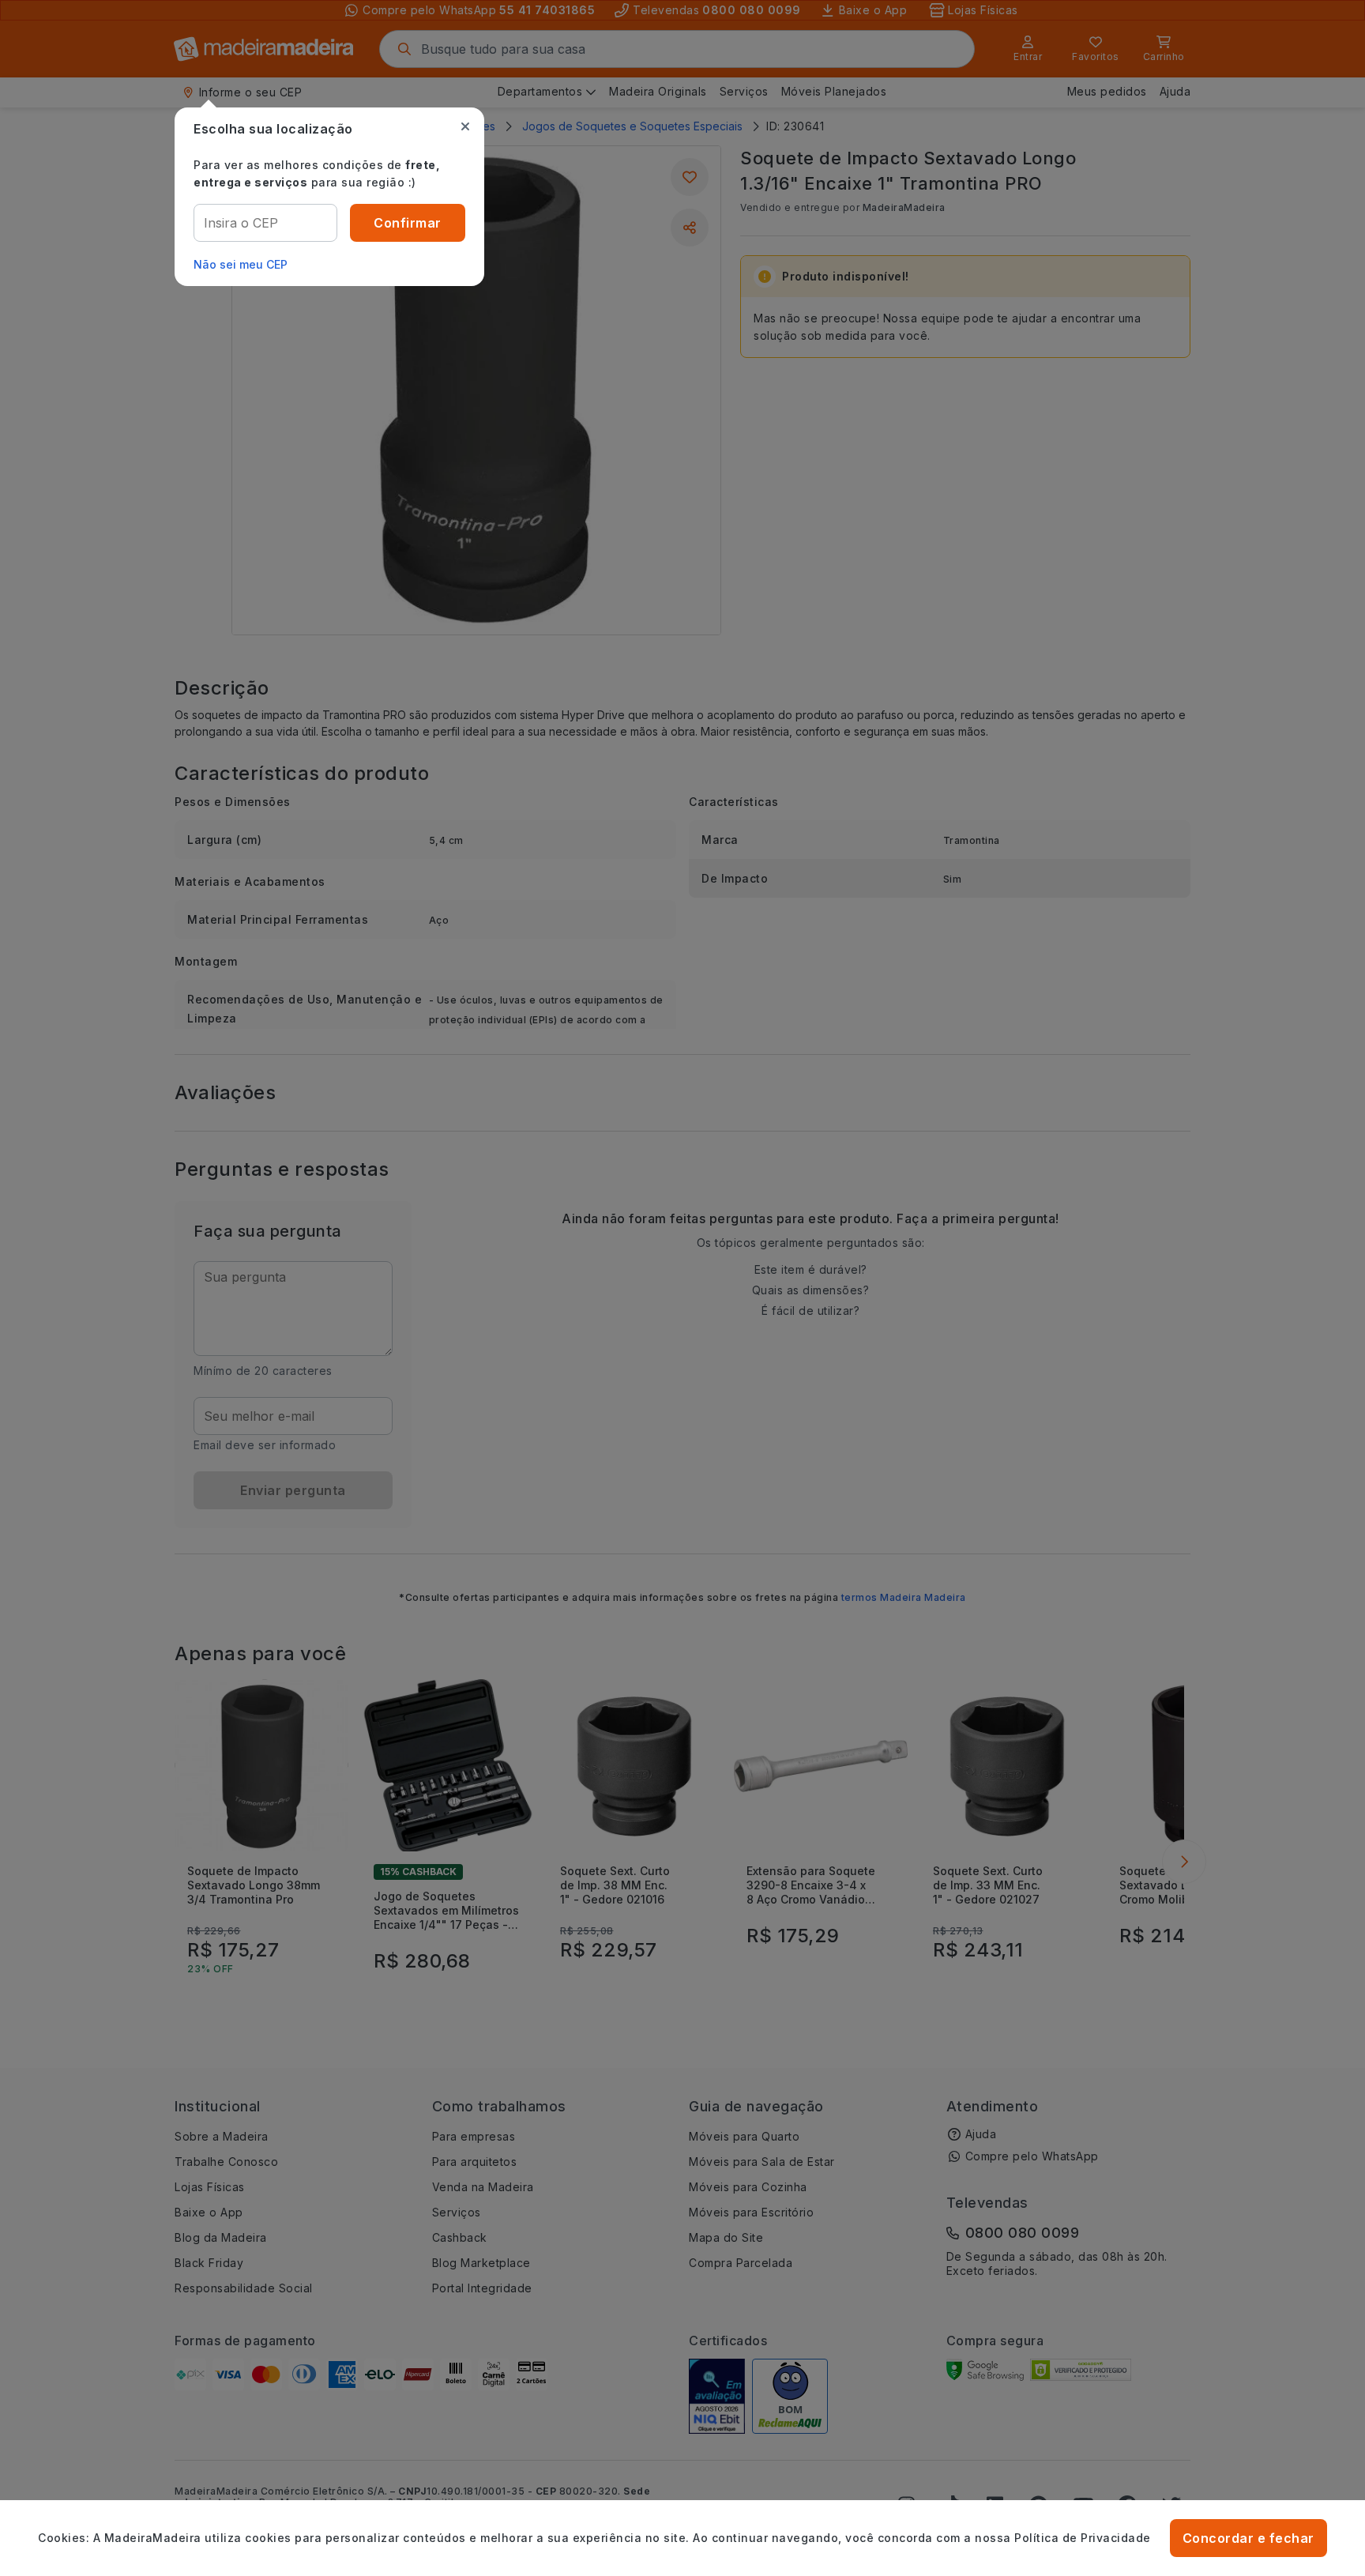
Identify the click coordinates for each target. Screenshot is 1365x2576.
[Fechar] (465, 126)
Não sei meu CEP (241, 264)
